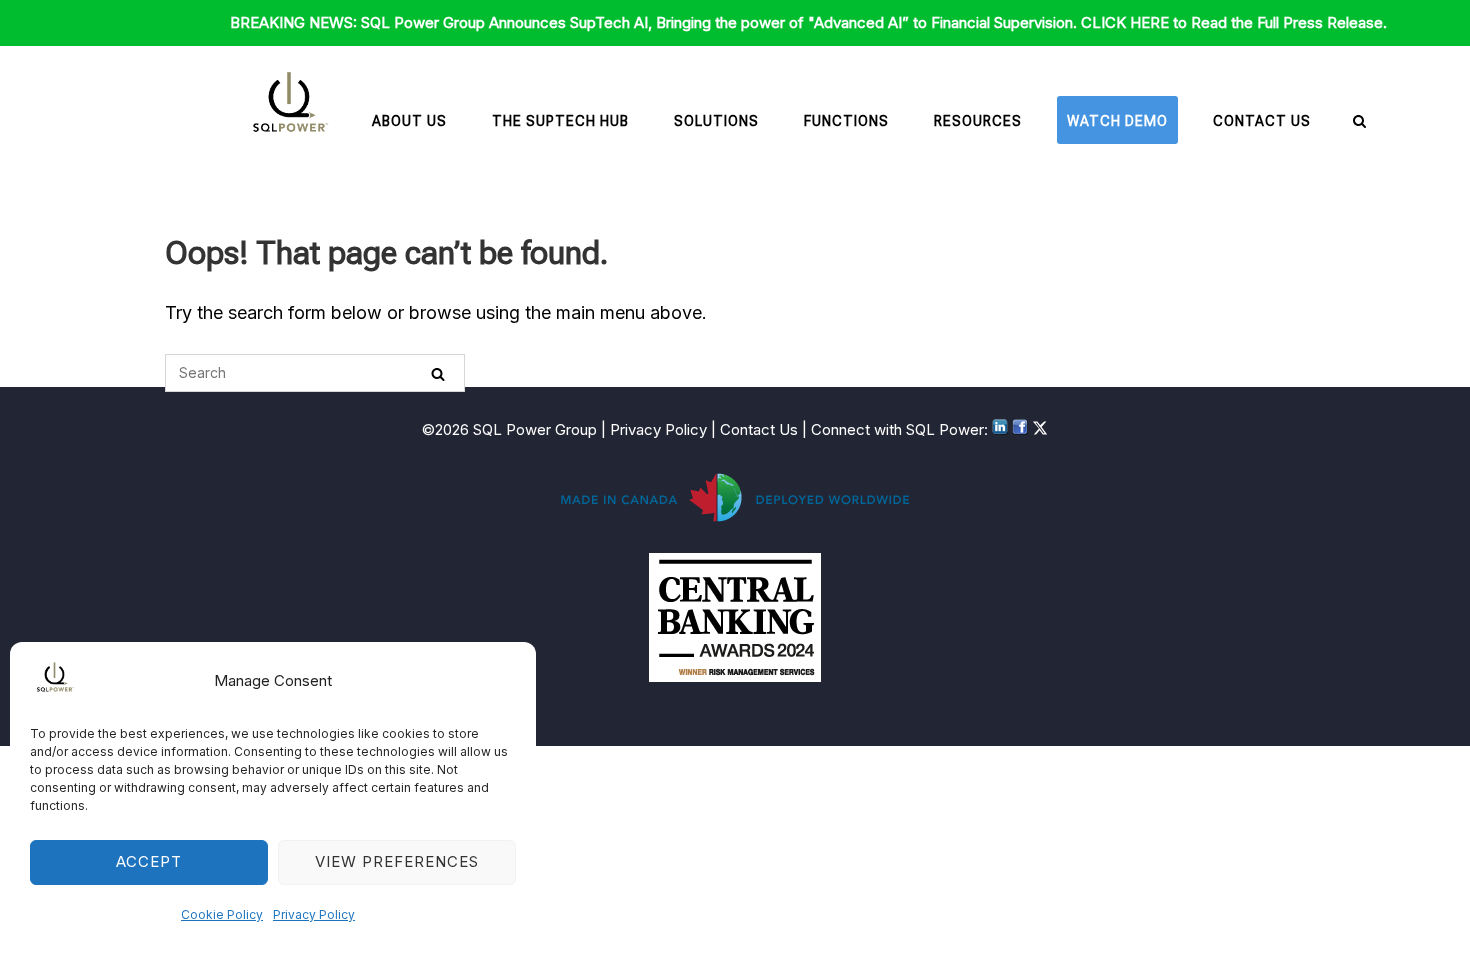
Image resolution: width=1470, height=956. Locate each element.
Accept (149, 861)
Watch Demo (1117, 121)
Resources (978, 121)
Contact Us (1262, 121)
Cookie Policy (222, 914)
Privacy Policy (314, 914)
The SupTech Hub (560, 121)
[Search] (438, 373)
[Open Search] (1359, 122)
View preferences (397, 861)
